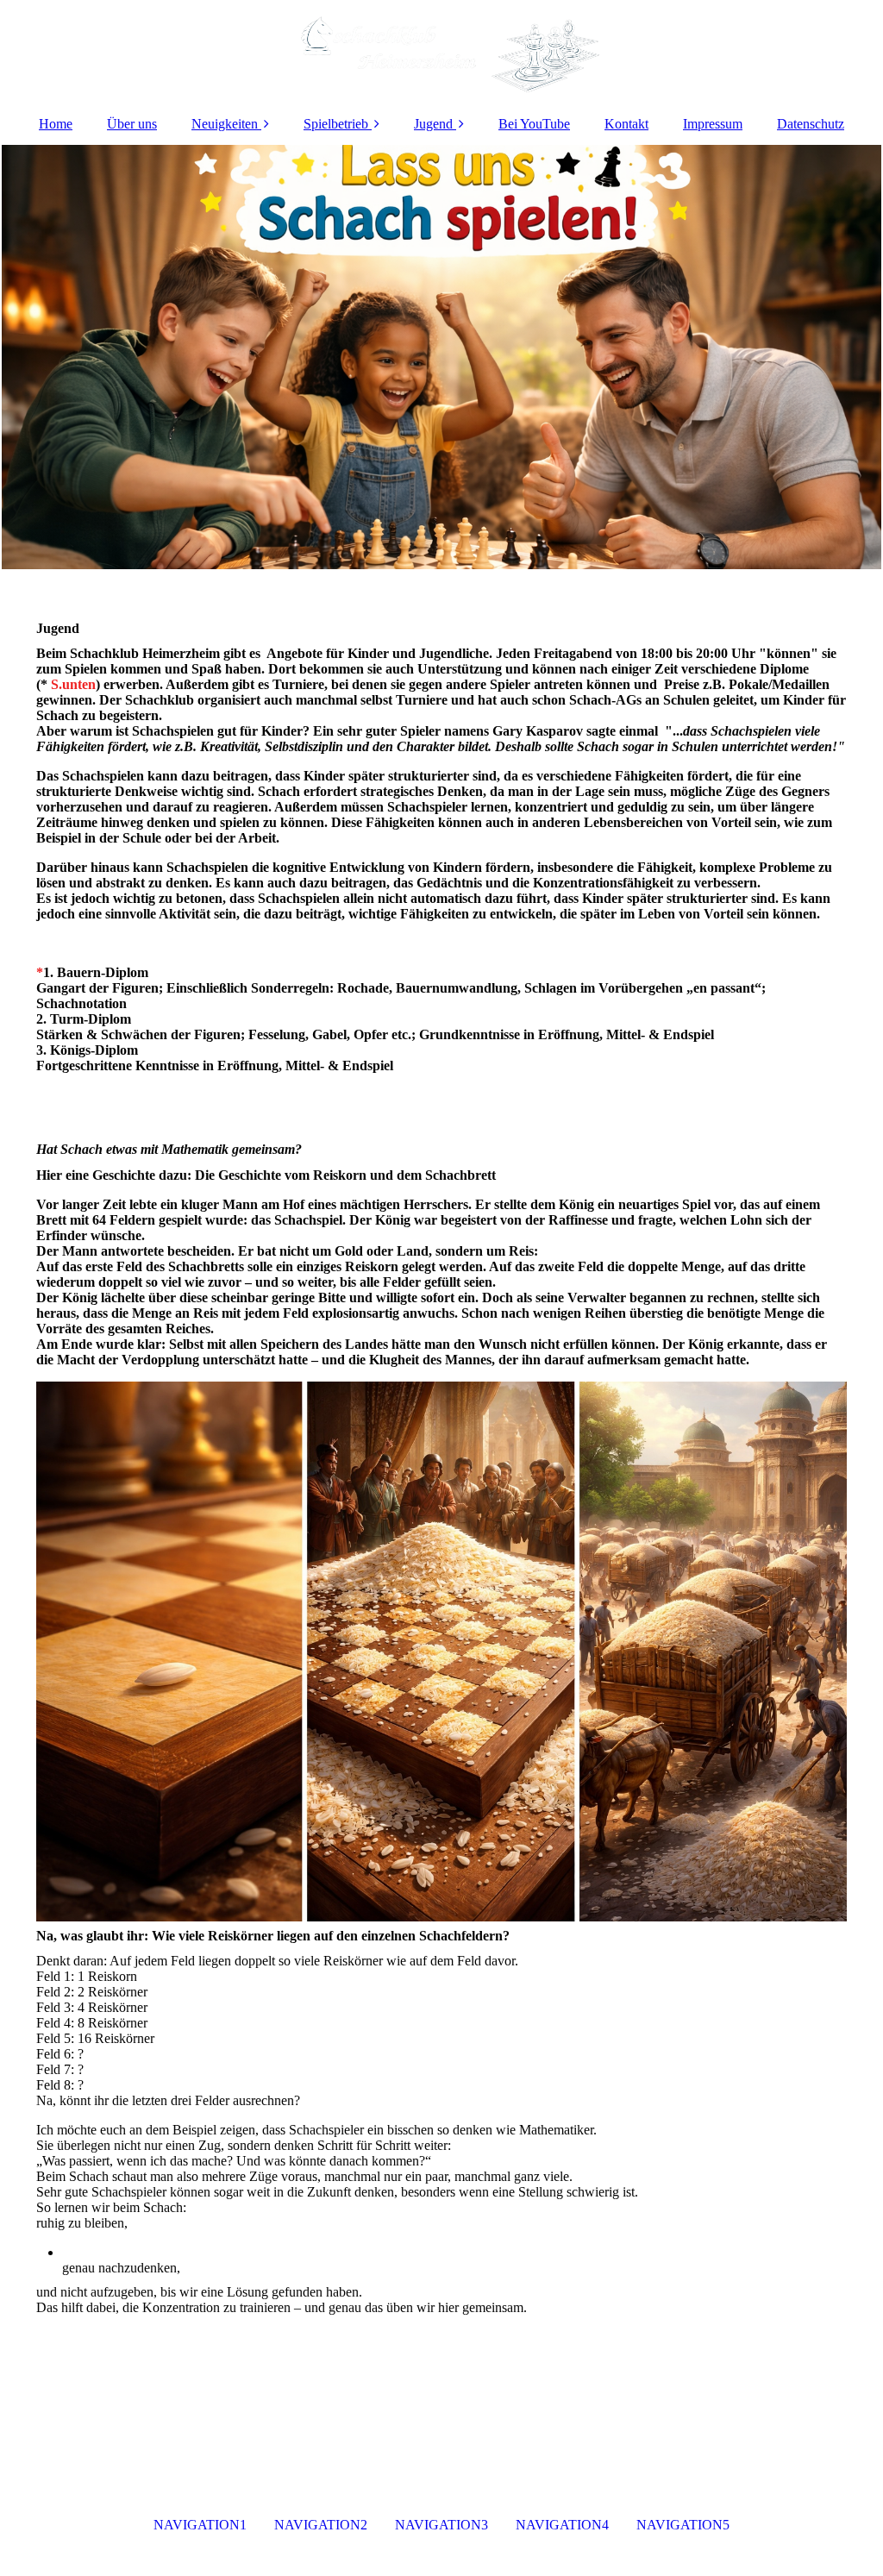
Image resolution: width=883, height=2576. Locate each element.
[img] (441, 52)
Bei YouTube (534, 124)
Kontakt (626, 124)
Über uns (132, 124)
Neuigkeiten (225, 124)
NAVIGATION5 (683, 2525)
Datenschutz (811, 124)
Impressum (713, 124)
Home (56, 124)
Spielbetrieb (336, 124)
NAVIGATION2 (321, 2525)
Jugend (433, 124)
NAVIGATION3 (441, 2525)
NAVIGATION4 (562, 2525)
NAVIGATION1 (200, 2525)
